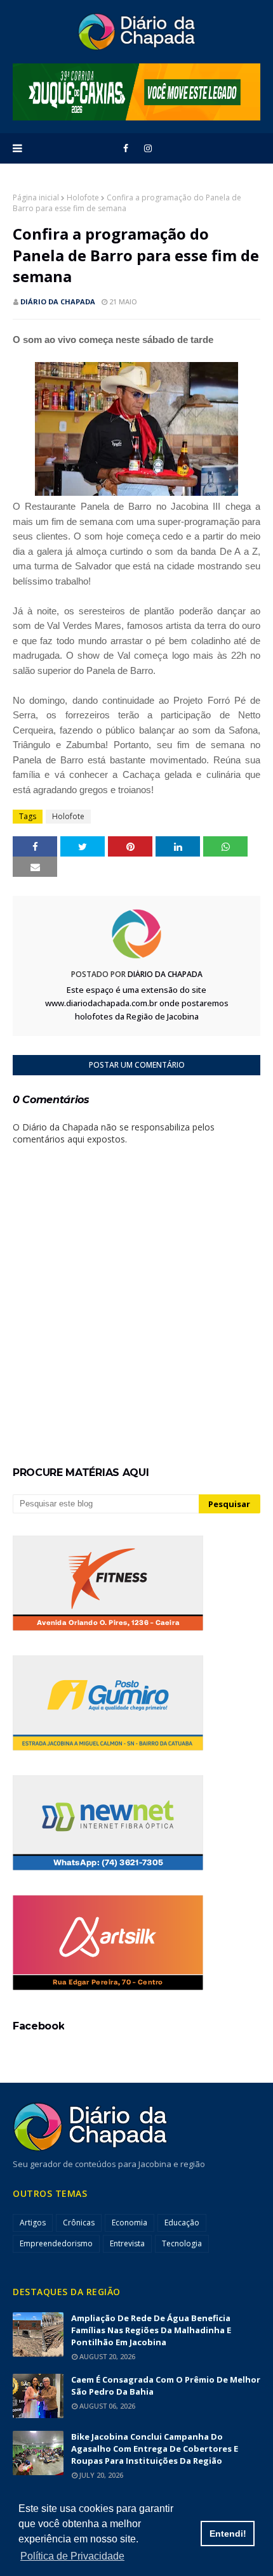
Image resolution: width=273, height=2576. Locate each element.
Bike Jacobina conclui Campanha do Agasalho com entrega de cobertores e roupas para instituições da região (155, 2449)
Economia (130, 2223)
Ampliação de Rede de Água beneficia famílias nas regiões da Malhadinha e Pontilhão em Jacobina (151, 2330)
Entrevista (127, 2243)
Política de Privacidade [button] (72, 2556)
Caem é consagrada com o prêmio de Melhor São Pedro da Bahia (166, 2385)
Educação (182, 2223)
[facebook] (126, 148)
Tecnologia (182, 2243)
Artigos (33, 2223)
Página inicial (36, 197)
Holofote (83, 197)
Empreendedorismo (56, 2243)
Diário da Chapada (58, 301)
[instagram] (148, 148)
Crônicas (79, 2223)
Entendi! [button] (228, 2534)
